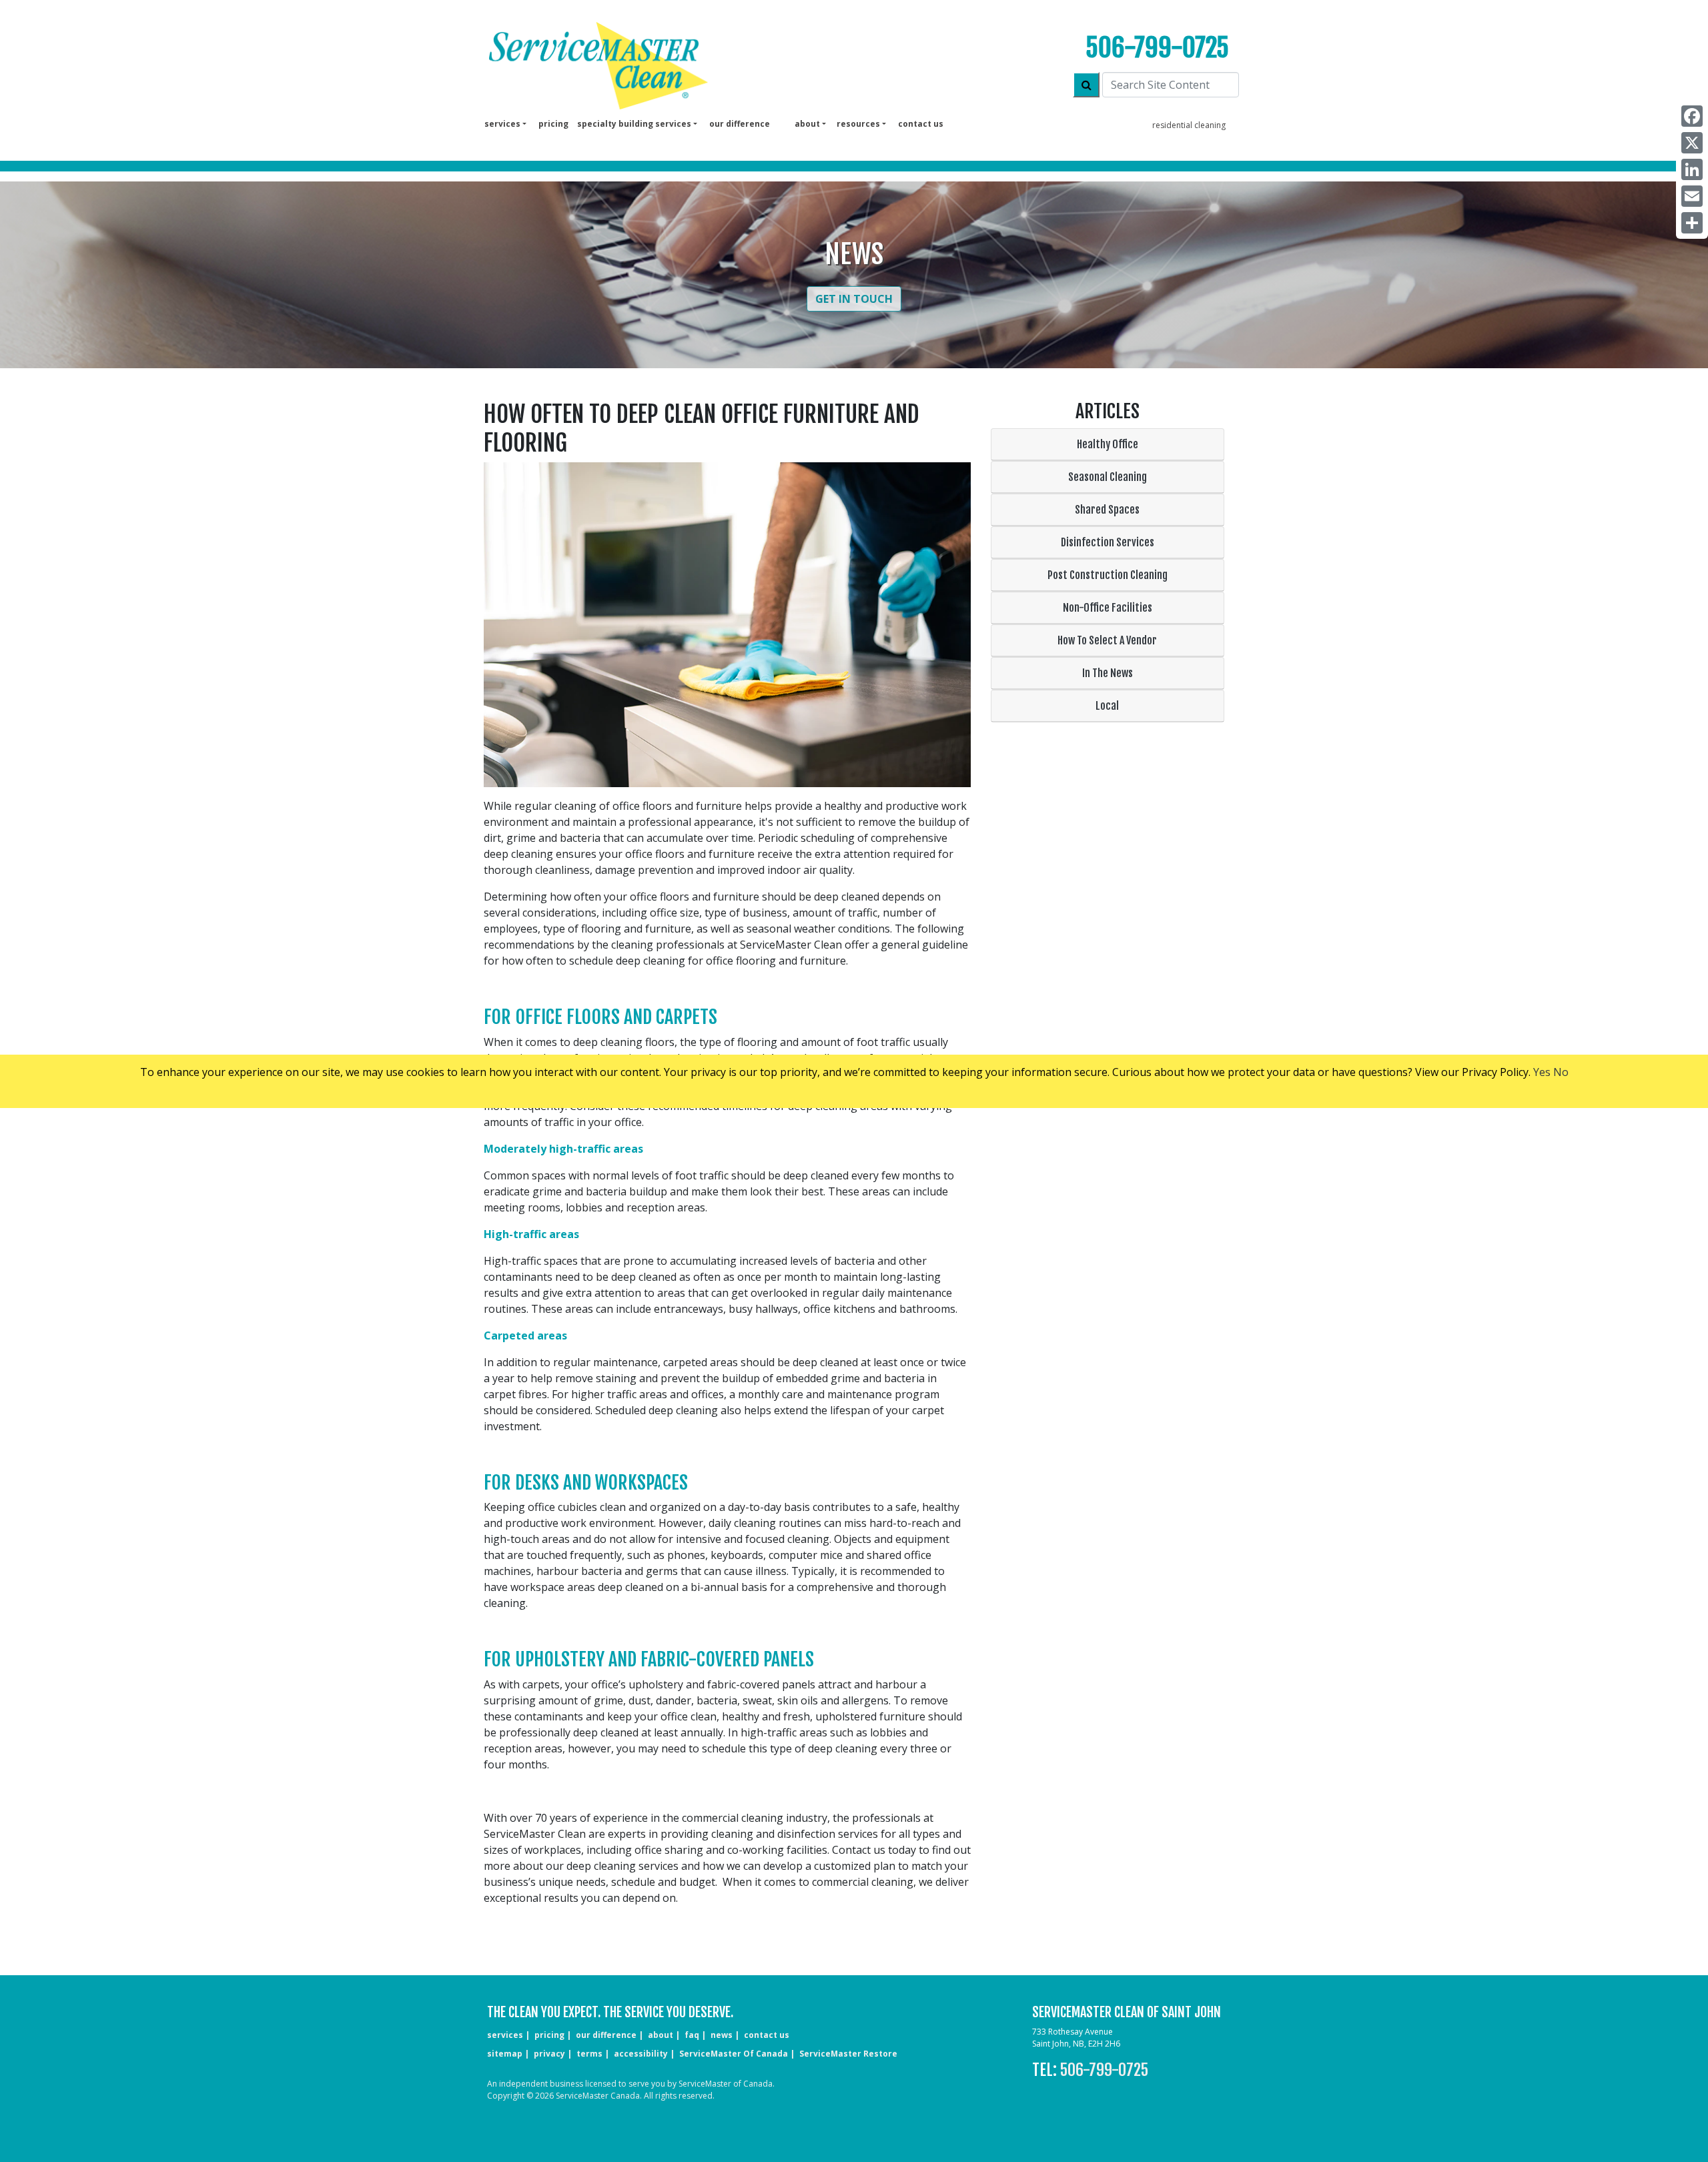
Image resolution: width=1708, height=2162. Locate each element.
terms (589, 2054)
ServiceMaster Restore (848, 2054)
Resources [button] (858, 124)
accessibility (641, 2054)
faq (692, 2035)
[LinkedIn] (1692, 169)
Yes (1542, 1072)
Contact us (921, 124)
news (722, 2035)
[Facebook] (1692, 116)
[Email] (1692, 196)
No (1561, 1072)
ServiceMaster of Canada (734, 2054)
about (661, 2035)
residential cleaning (1189, 125)
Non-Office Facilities (1108, 608)
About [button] (807, 124)
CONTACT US (767, 2035)
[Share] (1692, 223)
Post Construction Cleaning (1108, 575)
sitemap (505, 2054)
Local (1107, 706)
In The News (1108, 673)
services (505, 2035)
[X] (1692, 143)
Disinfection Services (1108, 542)
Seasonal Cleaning (1108, 477)
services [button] (502, 124)
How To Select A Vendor (1107, 640)
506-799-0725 (1157, 48)
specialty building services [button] (634, 124)
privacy (549, 2054)
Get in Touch (854, 299)
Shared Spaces (1107, 510)
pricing (553, 124)
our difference (740, 124)
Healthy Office (1108, 444)
